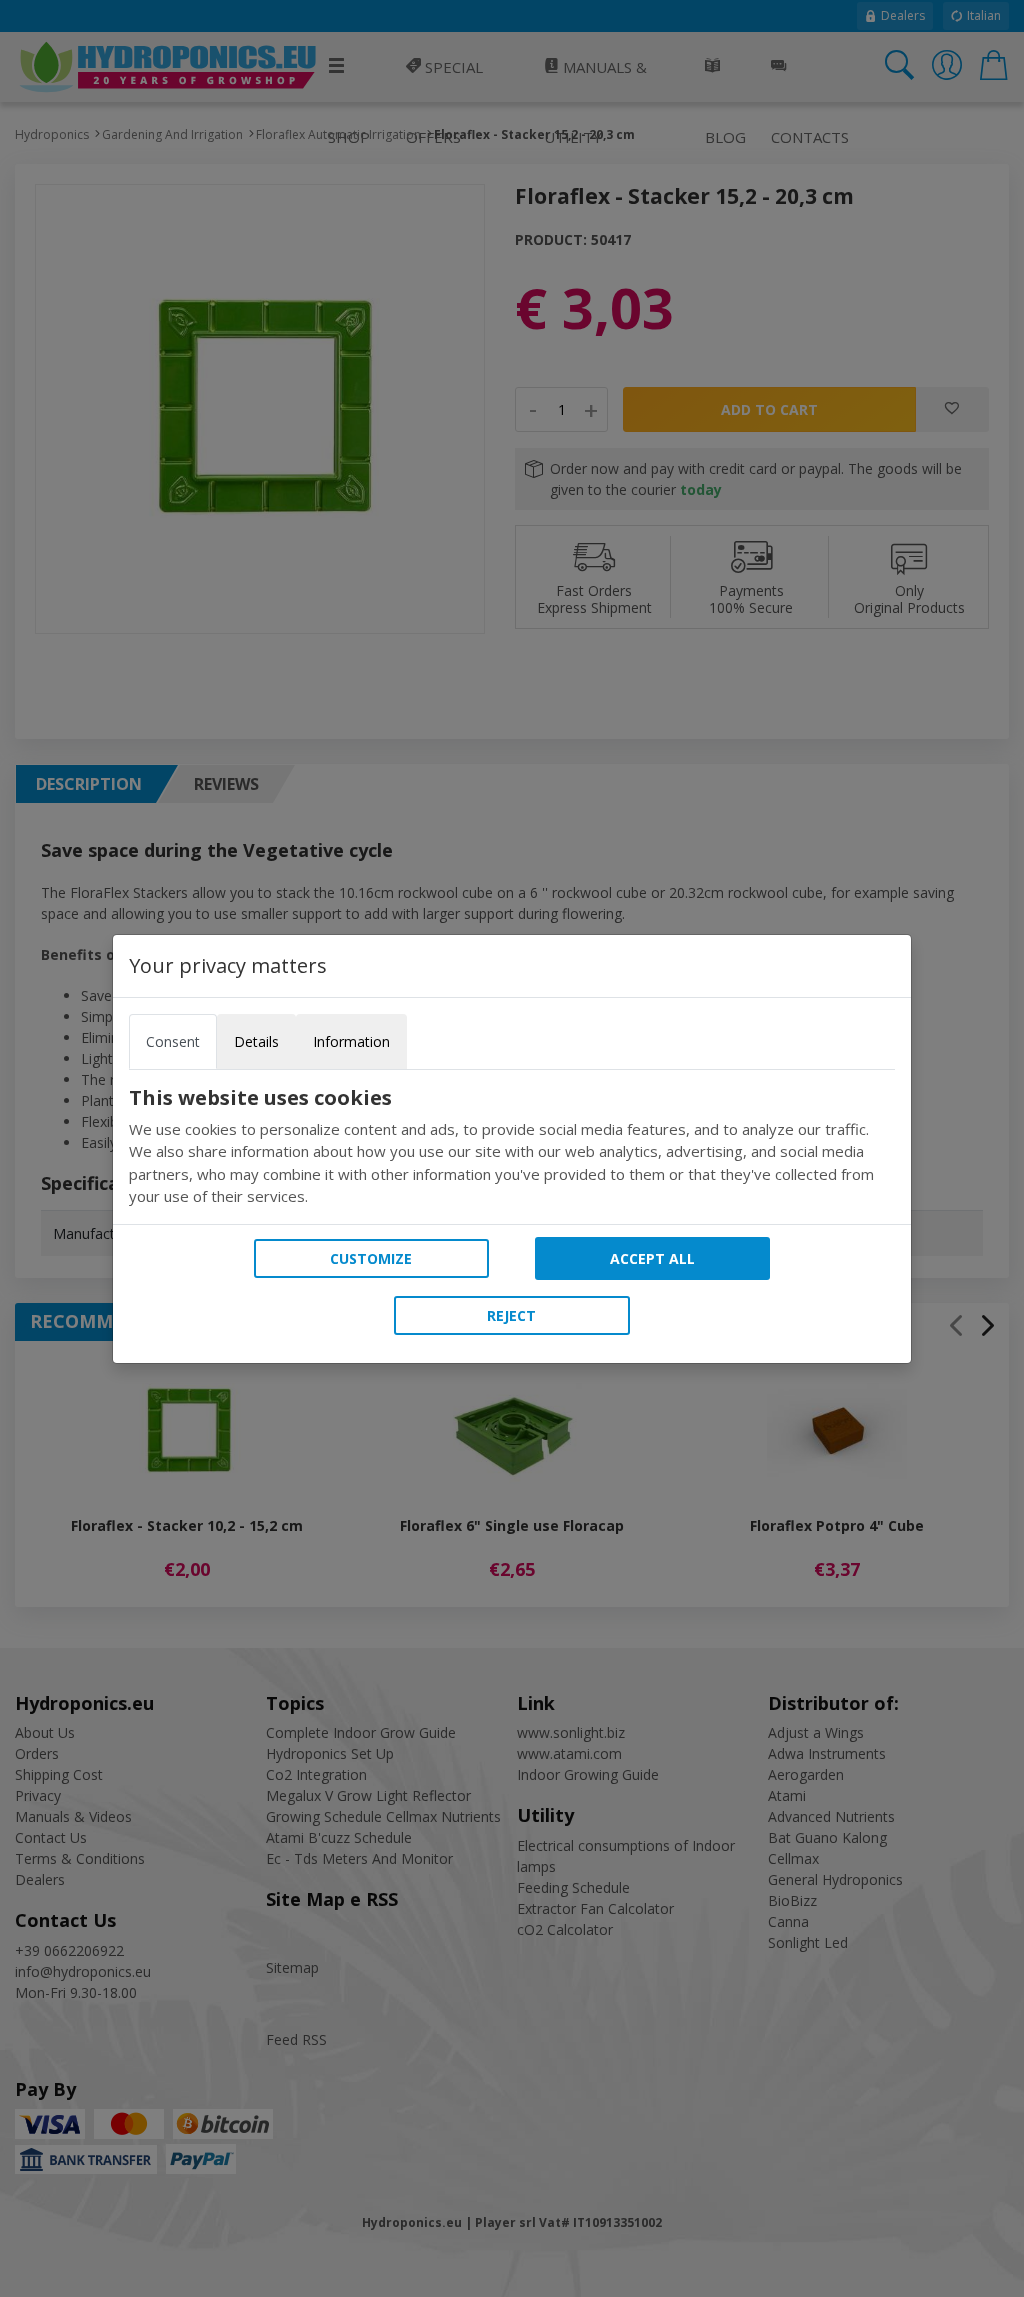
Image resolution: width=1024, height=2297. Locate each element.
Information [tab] (351, 1041)
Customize (371, 1258)
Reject (511, 1315)
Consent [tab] (173, 1041)
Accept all (652, 1258)
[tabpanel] (512, 1147)
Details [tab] (256, 1041)
